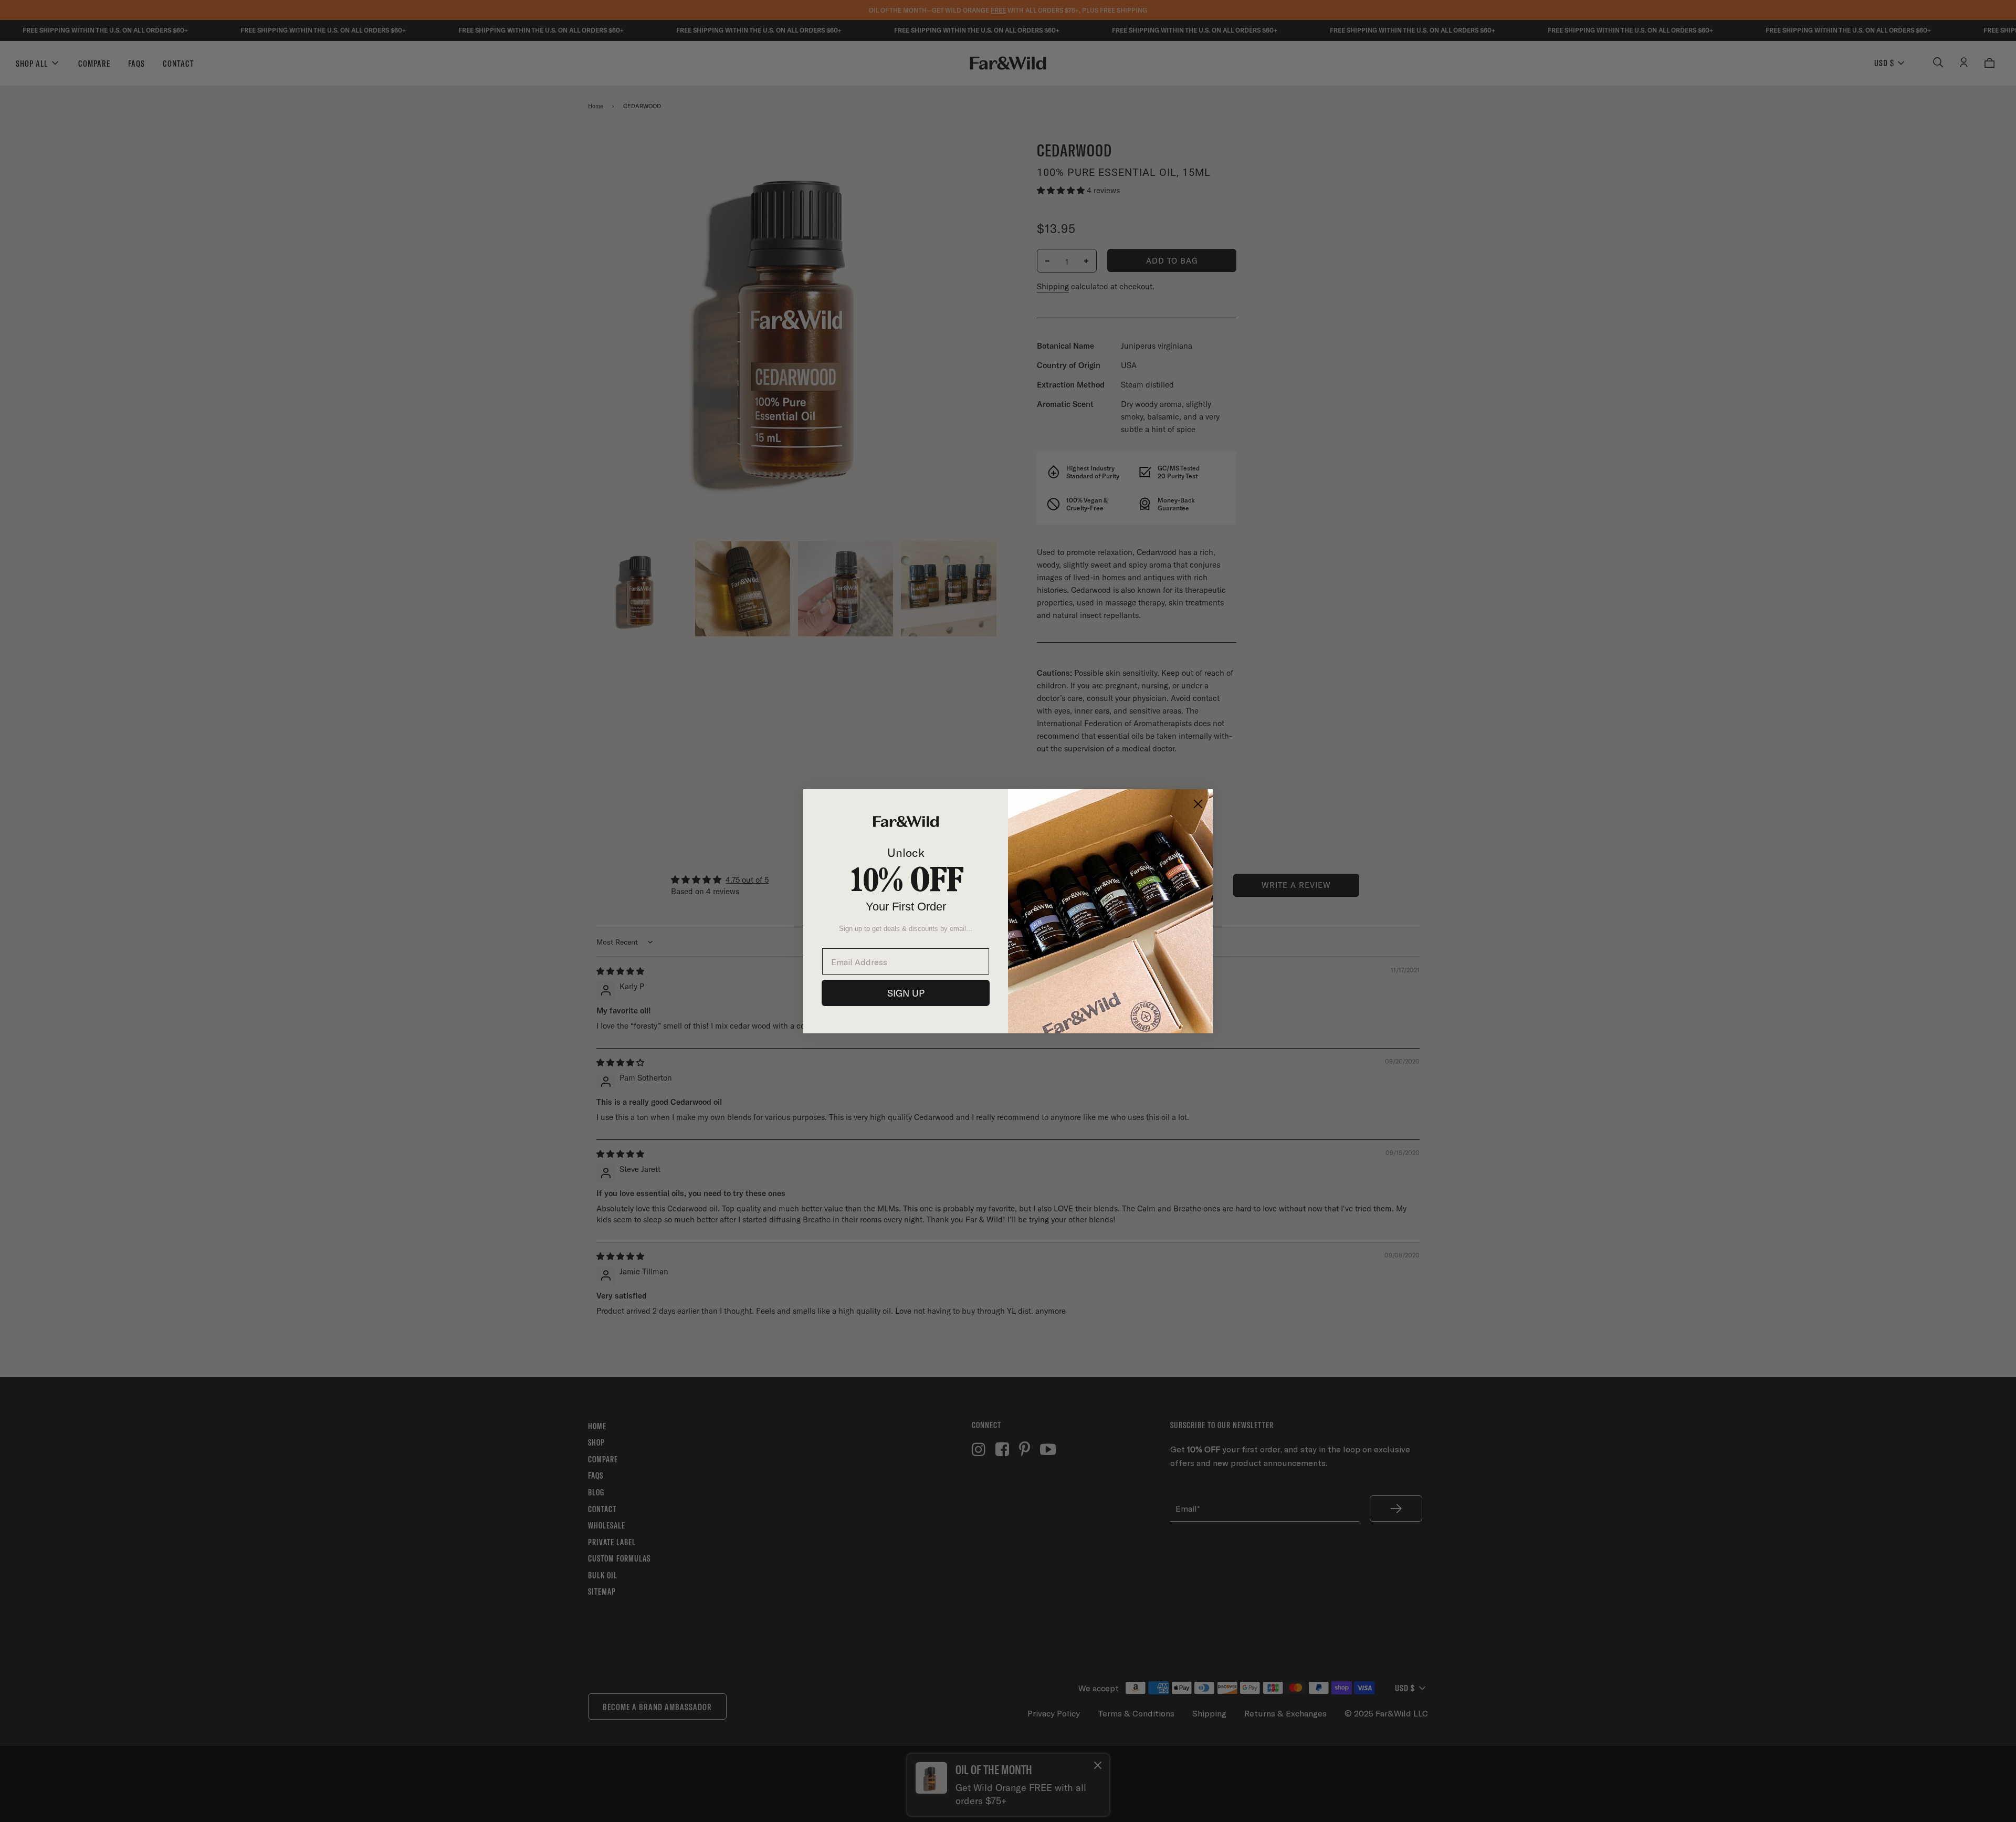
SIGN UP (906, 993)
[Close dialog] (1198, 804)
